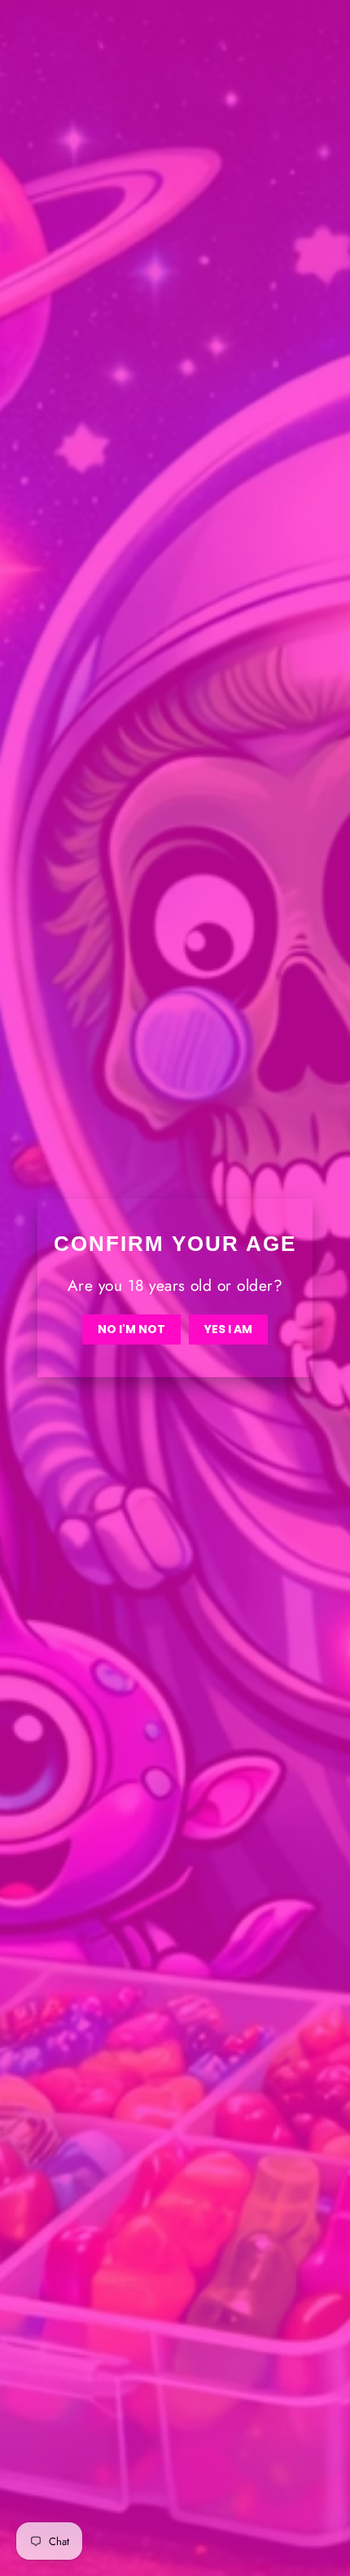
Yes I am (228, 1329)
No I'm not (131, 1329)
